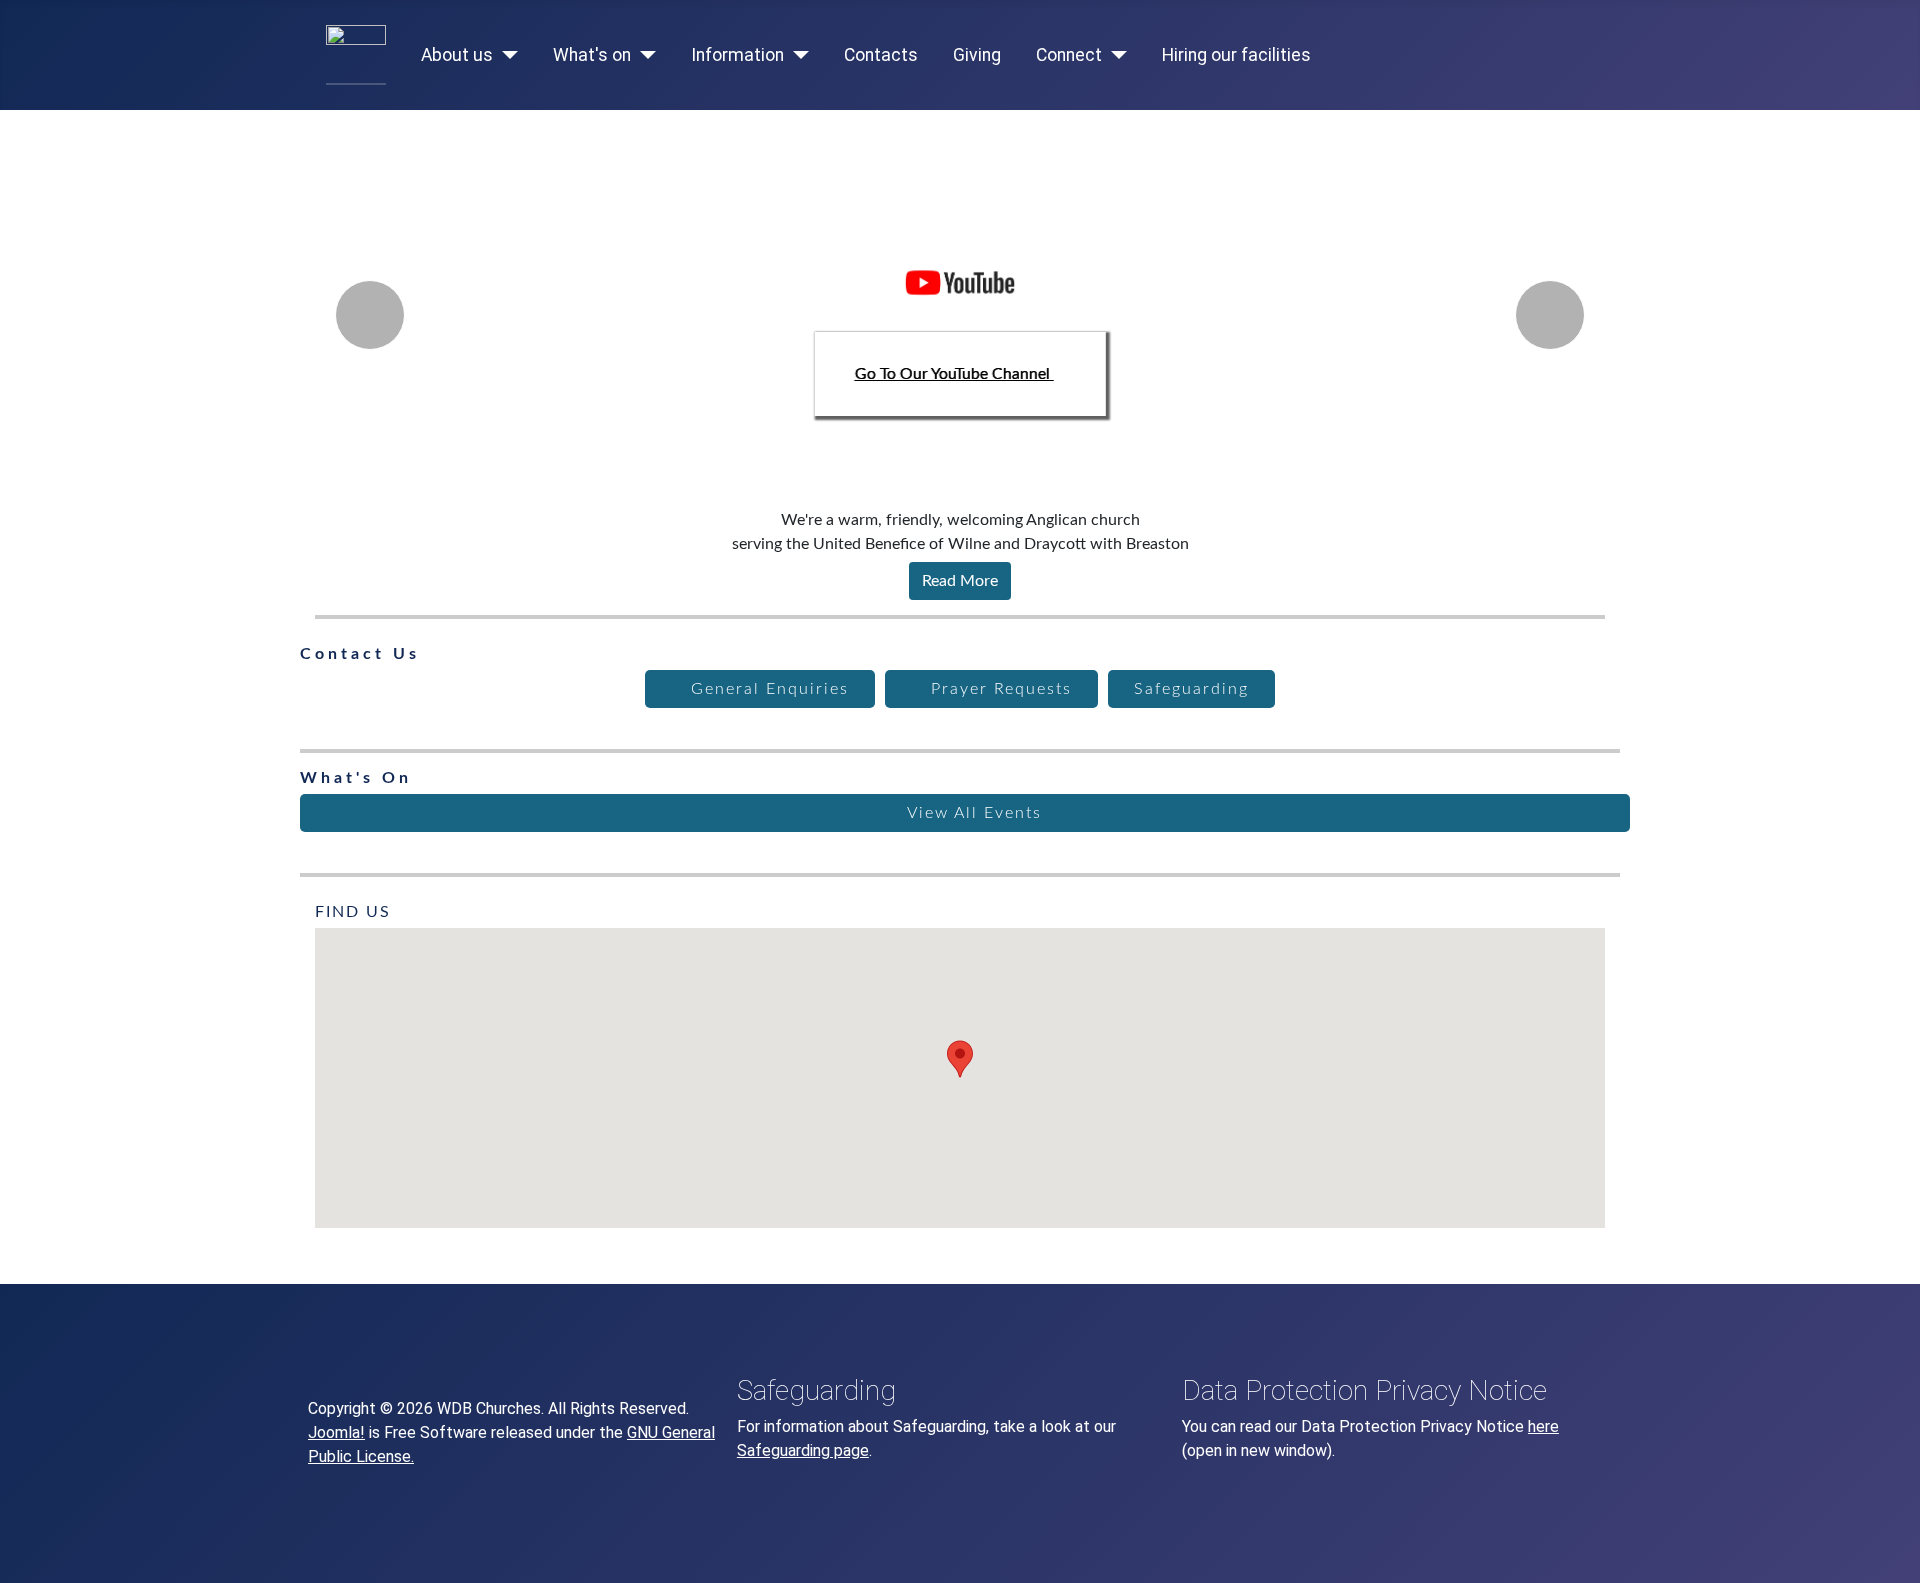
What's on (592, 55)
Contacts (881, 55)
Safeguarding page (803, 1450)
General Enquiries (767, 689)
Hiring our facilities (1236, 55)
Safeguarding (1191, 689)
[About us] (505, 55)
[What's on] (643, 55)
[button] (960, 1059)
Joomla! (336, 1432)
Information (737, 55)
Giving (977, 55)
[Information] (796, 55)
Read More (960, 581)
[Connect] (1114, 55)
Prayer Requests (998, 689)
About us (457, 55)
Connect (1069, 55)
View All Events (972, 813)
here (1543, 1426)
